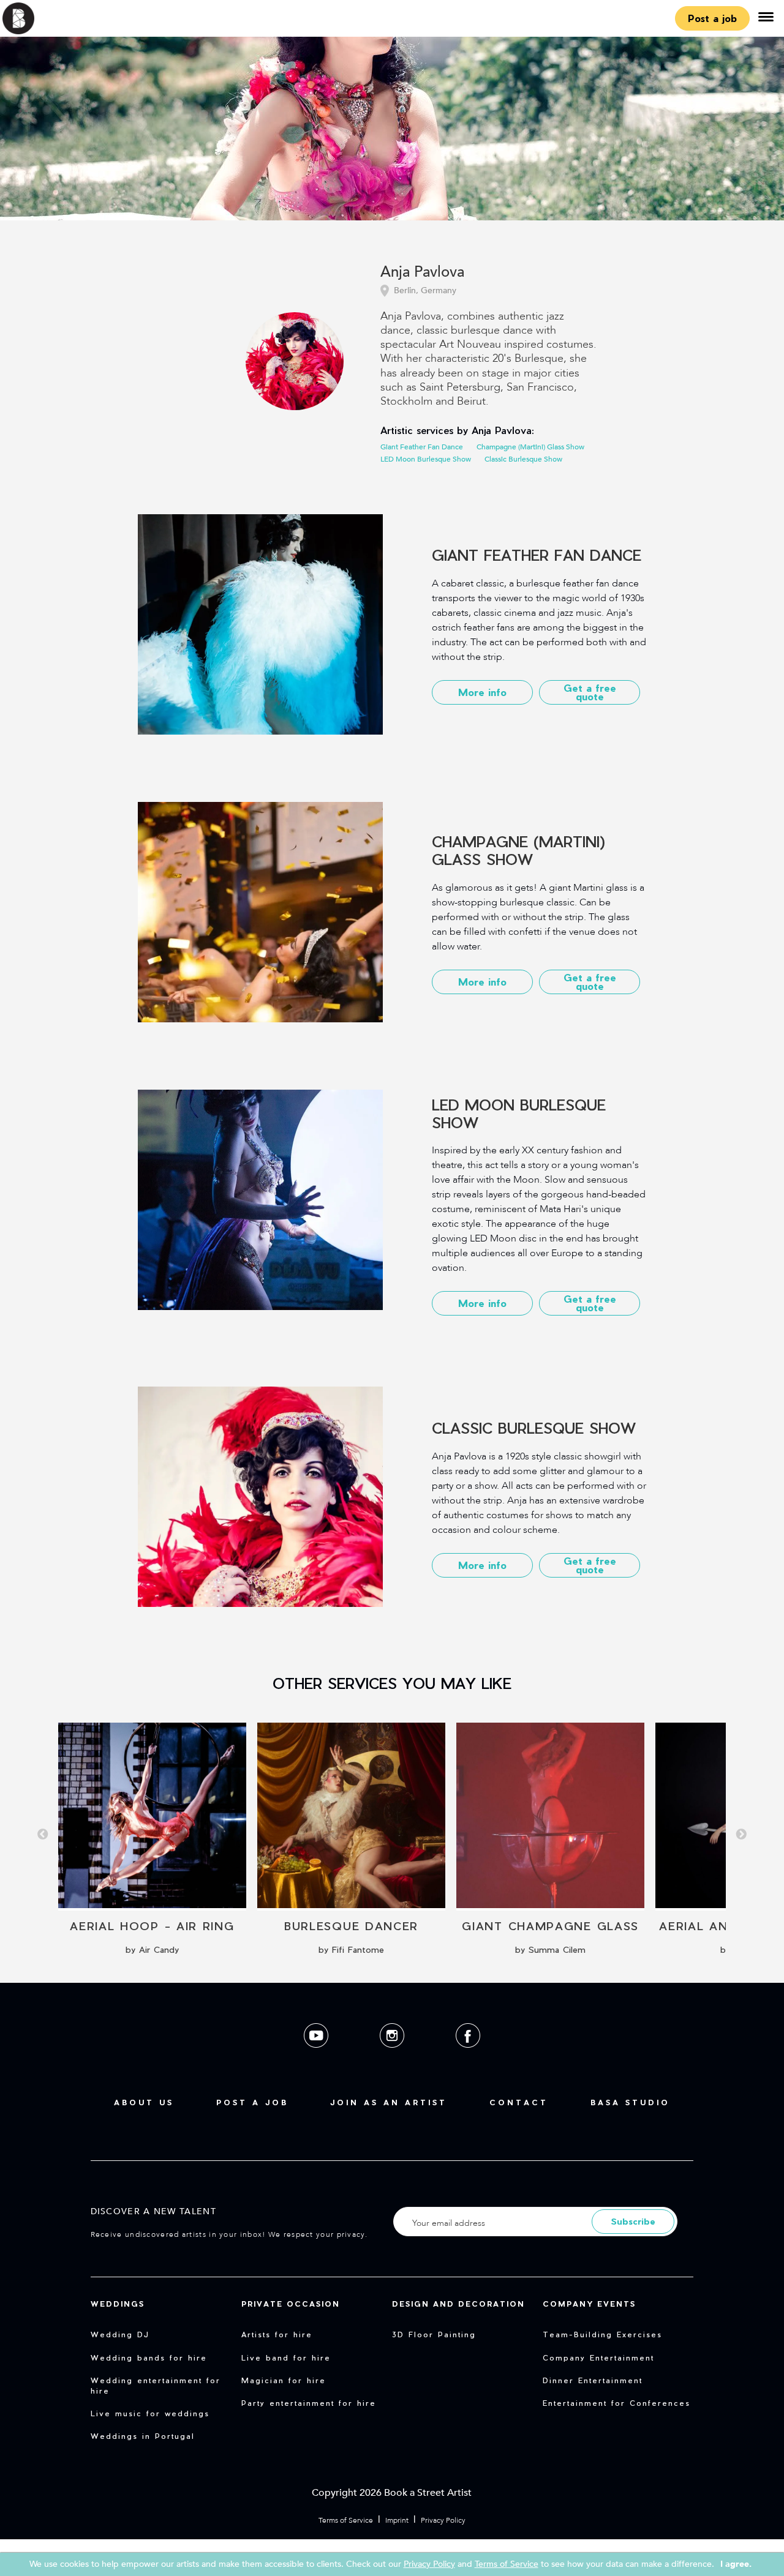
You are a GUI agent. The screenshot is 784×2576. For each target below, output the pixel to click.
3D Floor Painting (434, 2334)
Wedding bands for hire (149, 2357)
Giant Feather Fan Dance (422, 447)
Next (741, 1835)
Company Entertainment (598, 2357)
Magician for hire (284, 2380)
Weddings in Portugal (143, 2436)
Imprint (397, 2520)
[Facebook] (468, 2057)
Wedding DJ (120, 2334)
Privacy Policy (443, 2520)
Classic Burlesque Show (523, 459)
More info (482, 692)
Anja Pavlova (422, 273)
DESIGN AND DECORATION (458, 2304)
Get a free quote (590, 692)
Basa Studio (630, 2102)
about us (144, 2102)
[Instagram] (393, 2057)
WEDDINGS (118, 2304)
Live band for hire (286, 2357)
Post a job (712, 18)
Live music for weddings (150, 2413)
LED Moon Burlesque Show (426, 459)
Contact (519, 2102)
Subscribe (633, 2221)
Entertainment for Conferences (616, 2403)
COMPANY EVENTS (589, 2304)
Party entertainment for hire (309, 2403)
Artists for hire (277, 2334)
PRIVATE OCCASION (291, 2304)
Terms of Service (346, 2520)
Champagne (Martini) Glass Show (530, 447)
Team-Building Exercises (602, 2334)
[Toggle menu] (766, 18)
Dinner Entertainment (593, 2380)
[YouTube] (317, 2057)
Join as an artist (389, 2102)
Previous (43, 1835)
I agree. (736, 2564)
